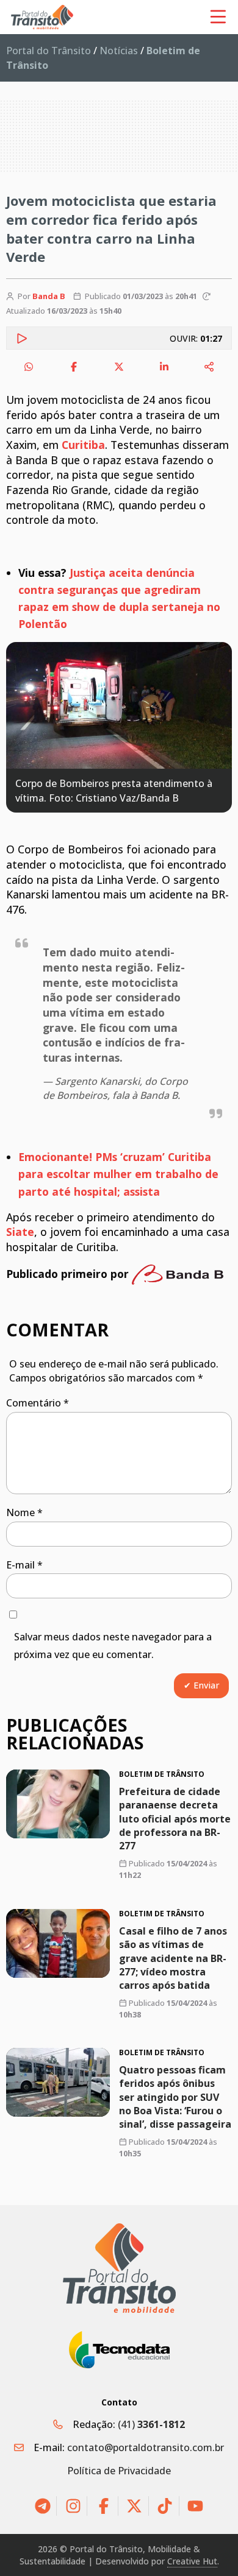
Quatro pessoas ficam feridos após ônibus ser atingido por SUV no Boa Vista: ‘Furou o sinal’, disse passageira (175, 2097)
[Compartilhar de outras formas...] (209, 367)
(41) (151, 2424)
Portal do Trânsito (49, 51)
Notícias (119, 51)
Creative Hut (192, 2561)
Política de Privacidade (119, 2471)
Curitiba (83, 445)
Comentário (38, 1403)
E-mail (24, 1565)
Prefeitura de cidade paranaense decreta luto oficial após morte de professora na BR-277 (175, 1819)
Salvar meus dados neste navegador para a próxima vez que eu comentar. (113, 1646)
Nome (24, 1512)
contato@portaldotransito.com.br (146, 2447)
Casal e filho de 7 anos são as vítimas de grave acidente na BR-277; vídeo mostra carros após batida (173, 1958)
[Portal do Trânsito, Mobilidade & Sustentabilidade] (119, 2268)
